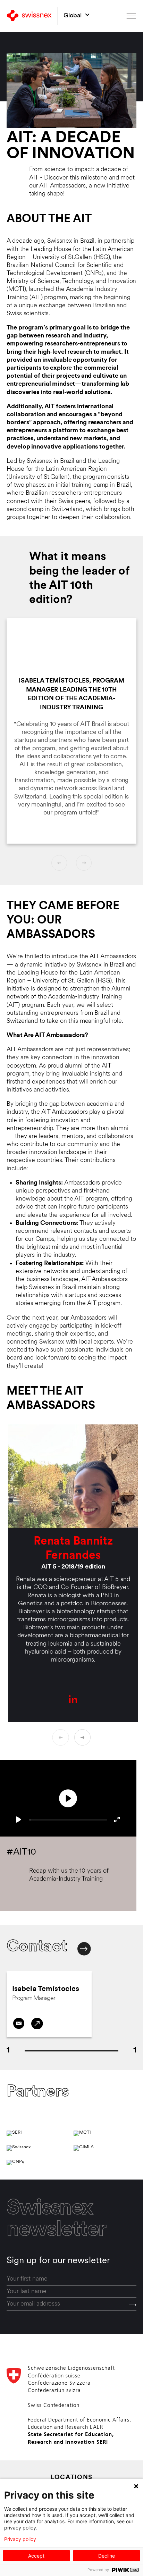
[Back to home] (29, 16)
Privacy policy (20, 2539)
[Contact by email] (19, 2023)
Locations (72, 2478)
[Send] (133, 2305)
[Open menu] (131, 16)
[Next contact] (84, 1949)
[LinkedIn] (37, 2023)
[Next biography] (83, 1738)
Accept (36, 2556)
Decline (107, 2556)
